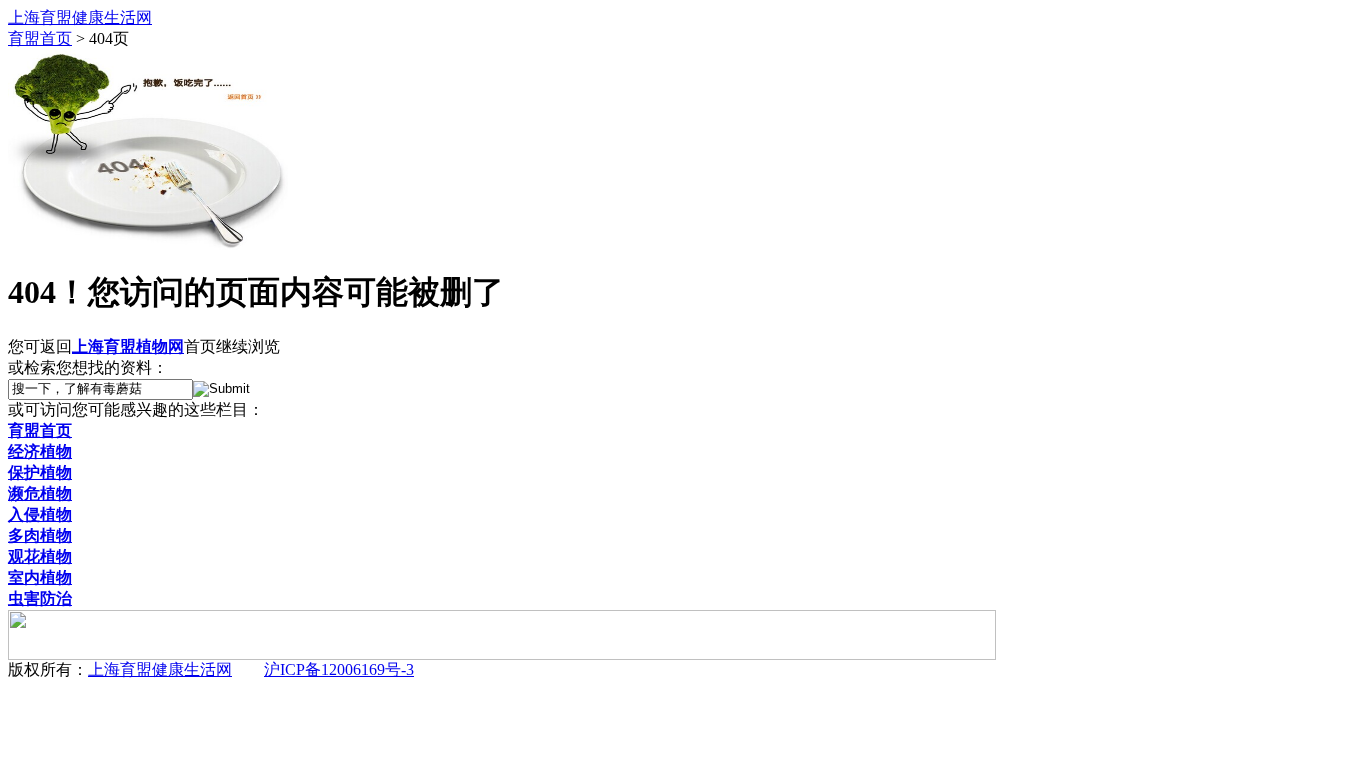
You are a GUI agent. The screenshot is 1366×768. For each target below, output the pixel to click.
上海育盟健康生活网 (160, 669)
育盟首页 (40, 38)
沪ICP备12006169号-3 (339, 669)
